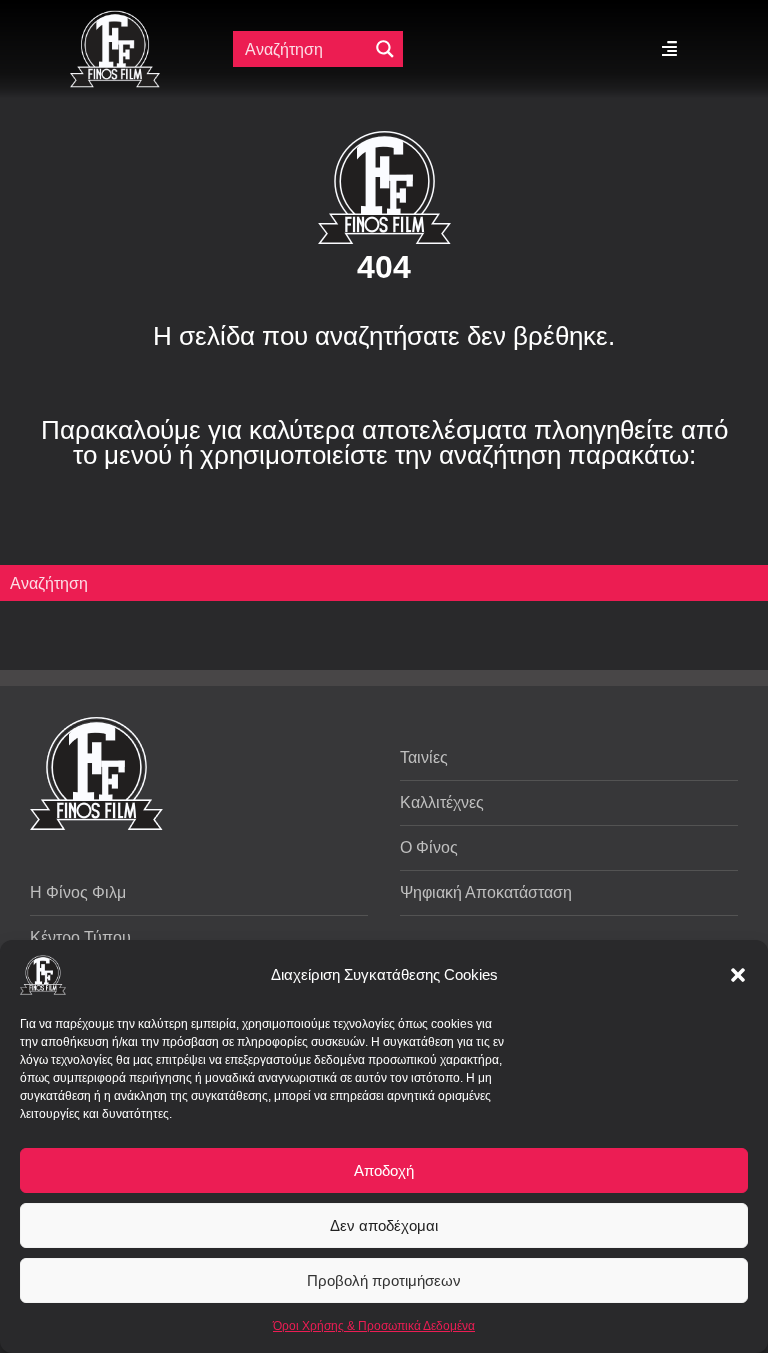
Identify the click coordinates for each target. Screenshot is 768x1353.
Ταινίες (424, 757)
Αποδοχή (384, 1170)
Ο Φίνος (429, 847)
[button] (738, 975)
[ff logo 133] (115, 18)
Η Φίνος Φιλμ (78, 892)
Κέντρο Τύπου (80, 937)
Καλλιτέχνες (442, 802)
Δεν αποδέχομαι (384, 1225)
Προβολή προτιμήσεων (384, 1280)
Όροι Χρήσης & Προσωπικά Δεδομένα (374, 1326)
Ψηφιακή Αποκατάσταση (486, 892)
